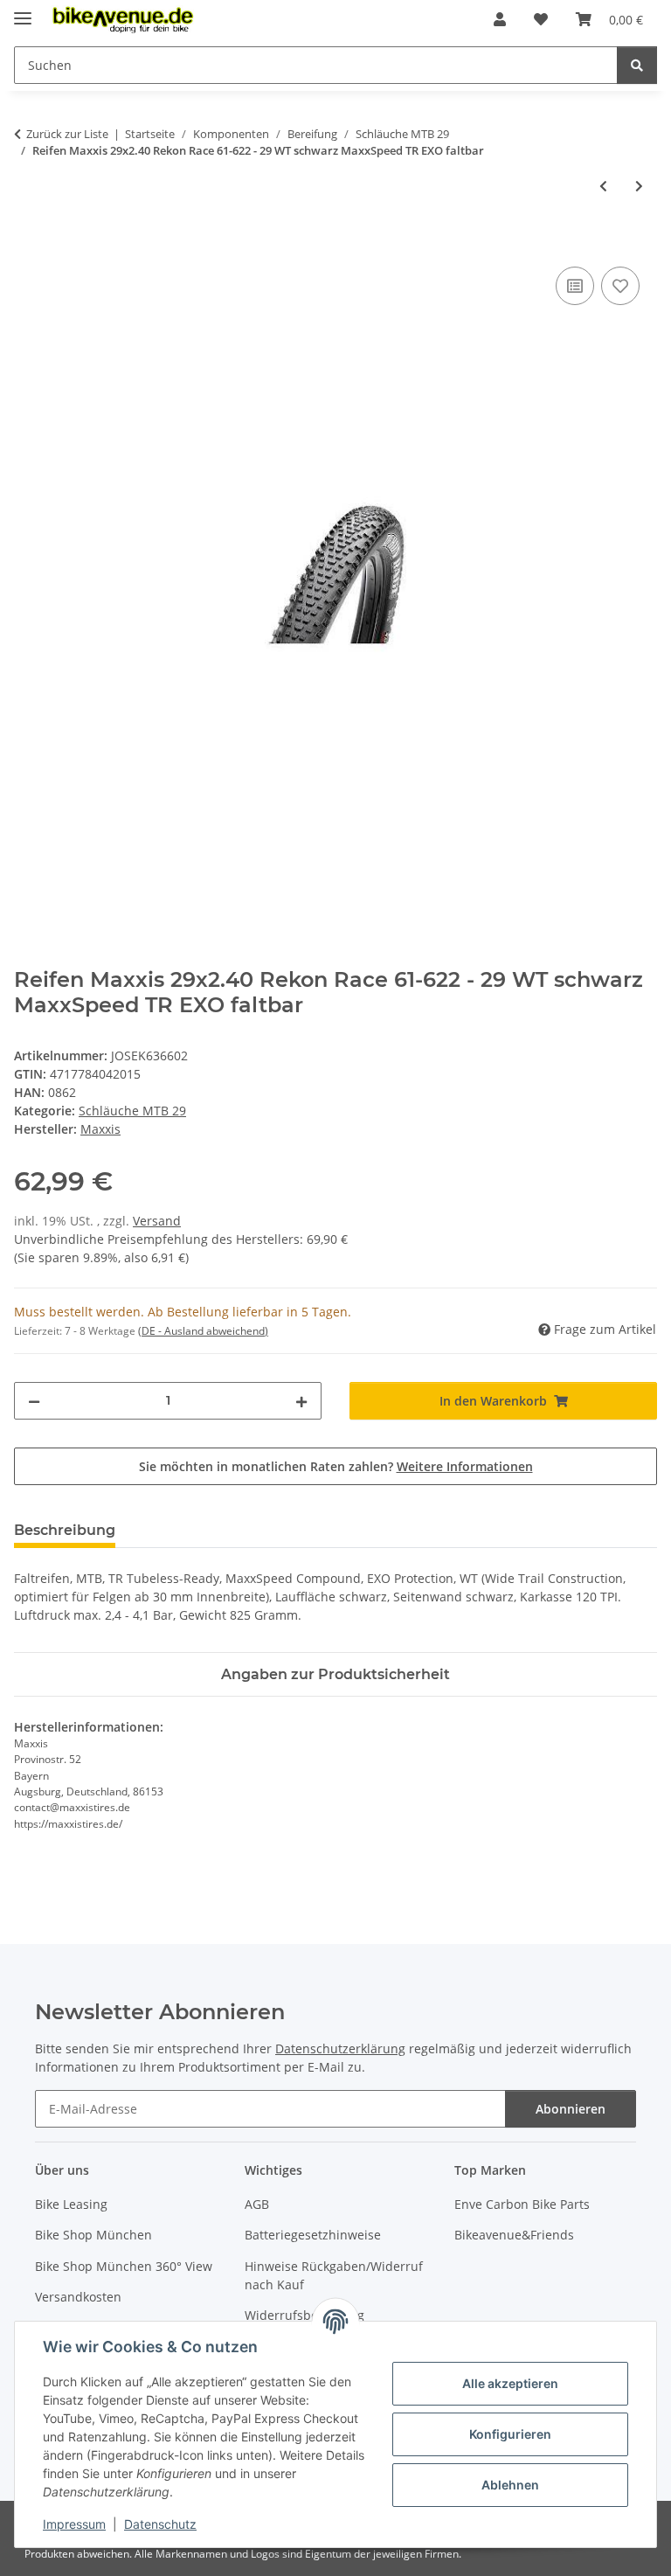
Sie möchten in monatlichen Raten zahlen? (336, 1466)
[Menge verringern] (34, 1401)
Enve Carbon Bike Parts (522, 2204)
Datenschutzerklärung (340, 2048)
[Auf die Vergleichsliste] (575, 286)
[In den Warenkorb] (28, 243)
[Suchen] (637, 65)
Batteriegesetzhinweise (313, 2235)
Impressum (74, 2524)
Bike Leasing (71, 2204)
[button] (500, 19)
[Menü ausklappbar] (23, 11)
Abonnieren (571, 2109)
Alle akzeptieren (510, 2383)
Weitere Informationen (465, 1466)
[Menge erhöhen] (301, 1401)
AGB (257, 2204)
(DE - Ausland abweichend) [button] (203, 1331)
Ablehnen (510, 2485)
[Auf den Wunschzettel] (620, 286)
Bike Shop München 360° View (124, 2266)
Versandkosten (78, 2297)
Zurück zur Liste (67, 134)
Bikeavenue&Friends (514, 2235)
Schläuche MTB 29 (132, 1111)
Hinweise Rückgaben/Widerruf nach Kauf (334, 2275)
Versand (157, 1221)
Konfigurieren (510, 2434)
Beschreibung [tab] (65, 1530)
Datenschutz (160, 2524)
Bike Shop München (93, 2235)
